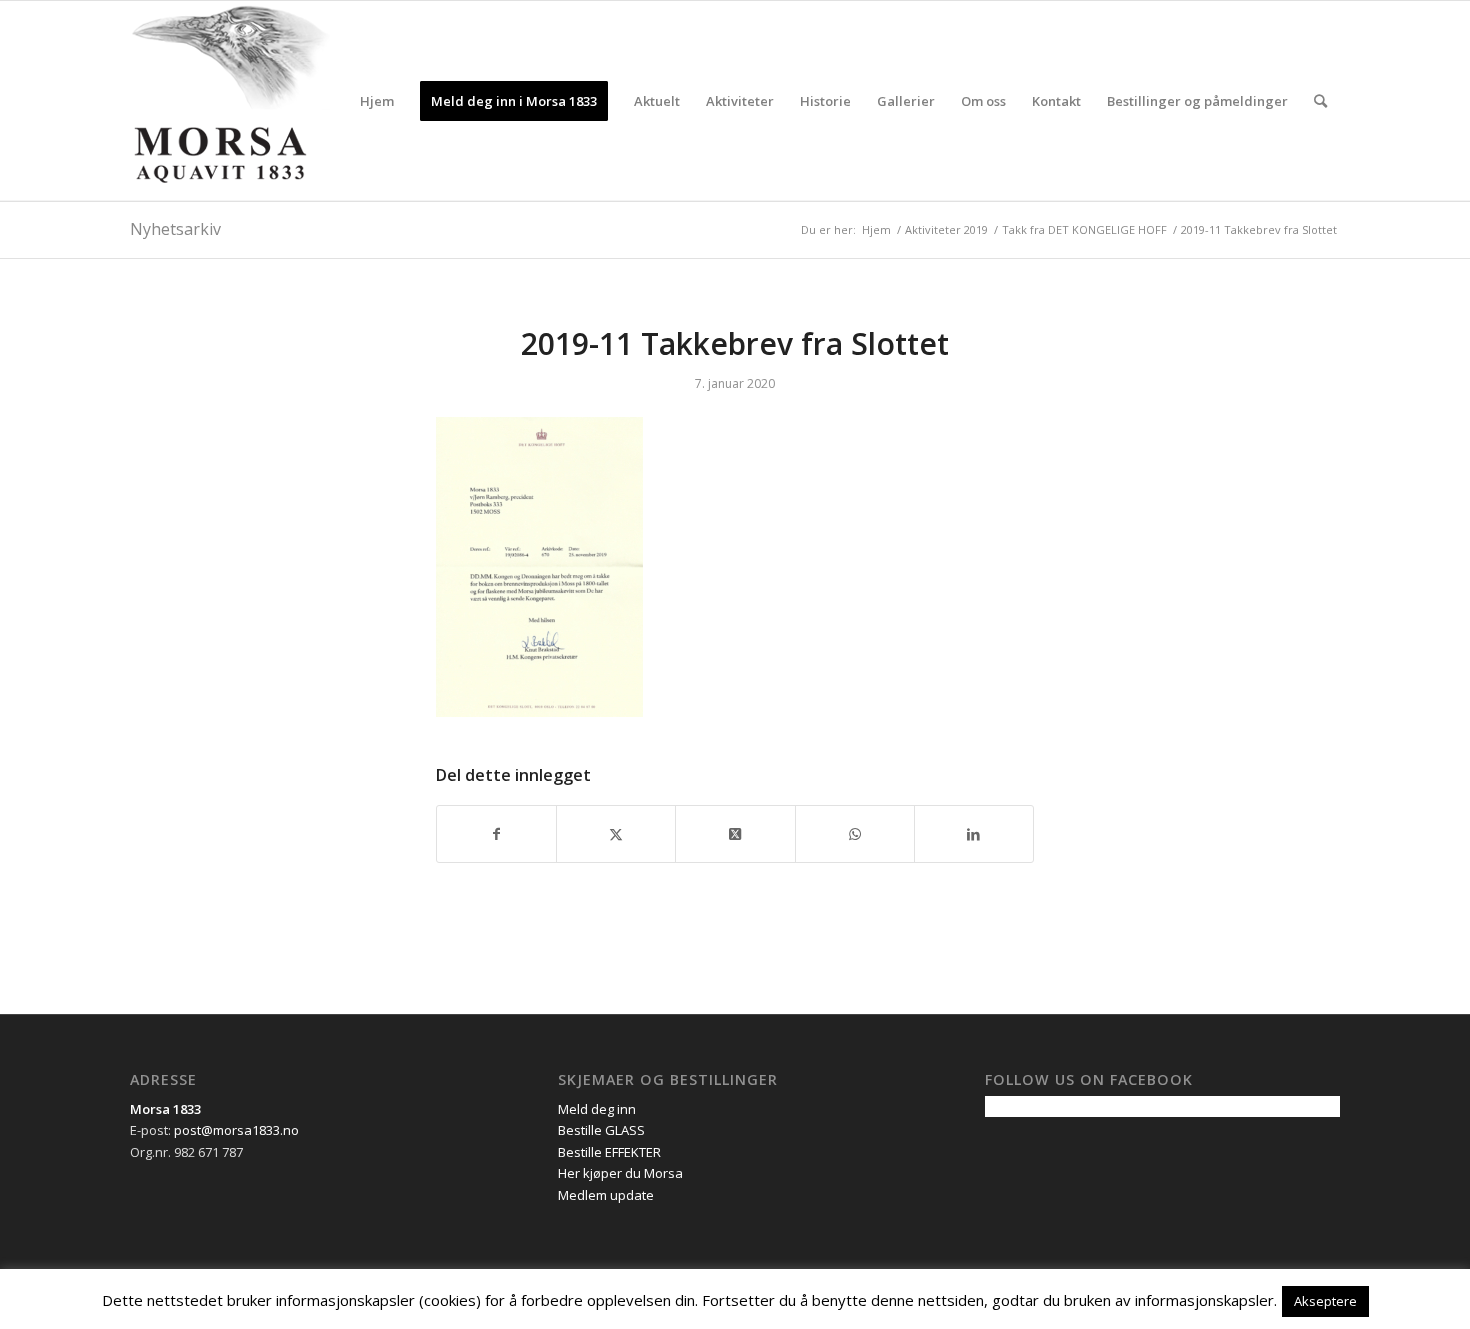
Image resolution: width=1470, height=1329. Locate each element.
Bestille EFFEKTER (609, 1152)
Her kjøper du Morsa (620, 1173)
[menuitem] (377, 101)
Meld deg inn (597, 1109)
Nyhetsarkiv (175, 229)
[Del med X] (616, 834)
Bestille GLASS (601, 1130)
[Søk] (1320, 101)
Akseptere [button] (1325, 1301)
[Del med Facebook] (496, 834)
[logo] (230, 101)
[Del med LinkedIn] (974, 834)
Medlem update (606, 1195)
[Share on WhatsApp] (855, 834)
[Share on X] (735, 834)
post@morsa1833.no (236, 1130)
